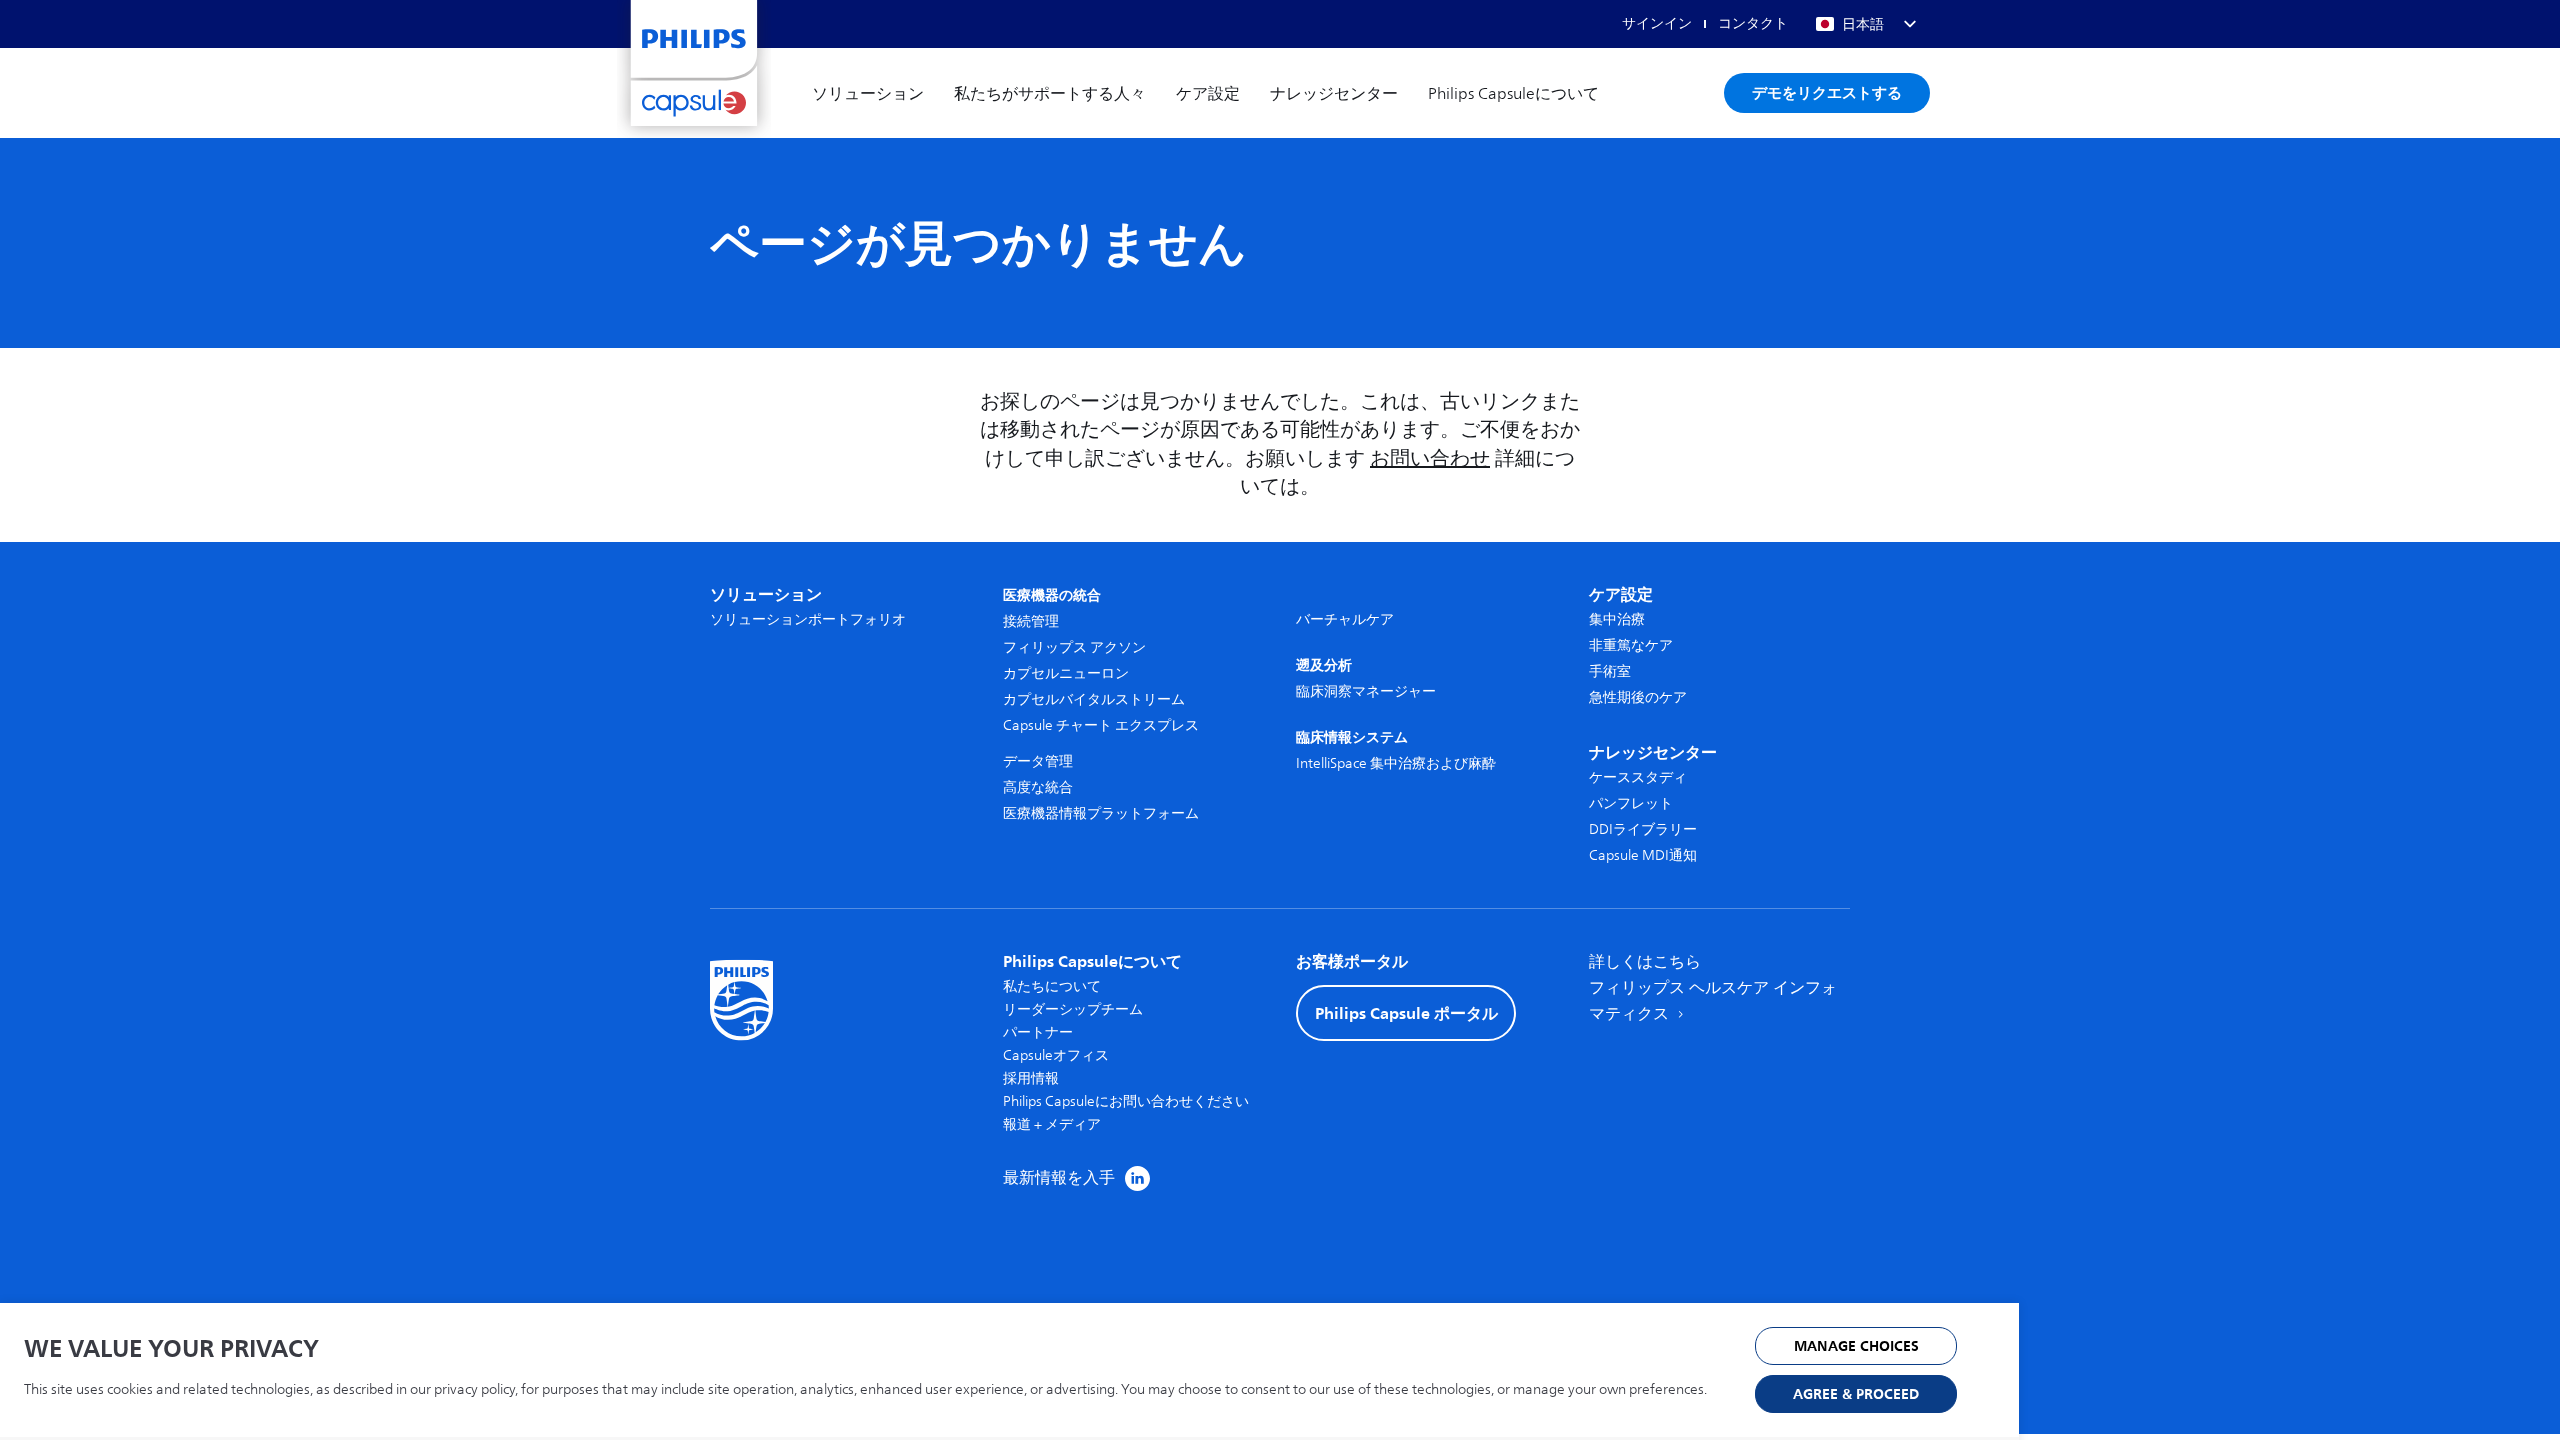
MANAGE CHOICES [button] (1856, 1346)
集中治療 (1617, 619)
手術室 (1610, 671)
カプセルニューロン (1066, 673)
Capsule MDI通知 (1643, 855)
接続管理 (1031, 621)
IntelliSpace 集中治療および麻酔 (1396, 763)
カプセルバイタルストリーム (1094, 699)
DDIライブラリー (1643, 829)
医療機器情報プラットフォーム (1101, 813)
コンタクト (1753, 23)
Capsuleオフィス (1056, 1055)
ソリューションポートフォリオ (808, 619)
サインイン (1657, 23)
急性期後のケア (1638, 697)
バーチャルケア (1345, 619)
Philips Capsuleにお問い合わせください (1126, 1101)
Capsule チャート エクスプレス (1101, 725)
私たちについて (1052, 986)
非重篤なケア (1631, 645)
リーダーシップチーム (1073, 1009)
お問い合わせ (1430, 458)
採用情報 (1031, 1078)
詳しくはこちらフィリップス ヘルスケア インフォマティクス (1713, 988)
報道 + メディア (1052, 1124)
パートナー (1038, 1032)
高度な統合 (1038, 787)
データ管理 (1038, 761)
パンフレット (1631, 803)
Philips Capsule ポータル (1406, 1013)
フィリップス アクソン (1074, 647)
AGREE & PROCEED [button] (1856, 1394)
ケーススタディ (1638, 777)
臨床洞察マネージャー (1366, 691)
